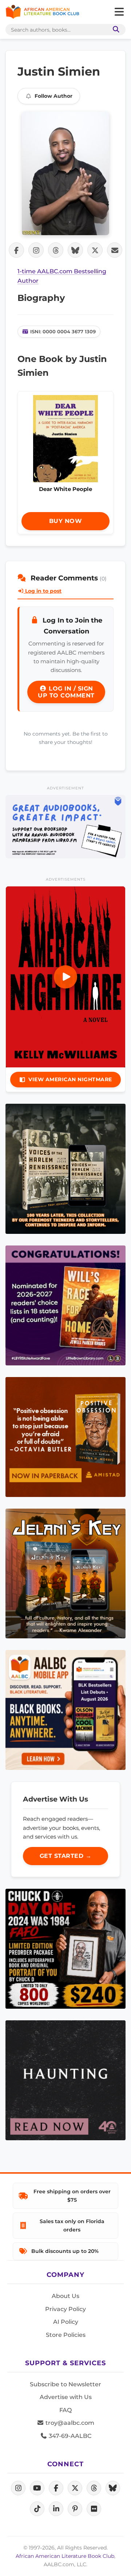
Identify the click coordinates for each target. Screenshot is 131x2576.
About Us (65, 2296)
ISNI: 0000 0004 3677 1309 (63, 331)
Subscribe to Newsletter (65, 2384)
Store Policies (66, 2335)
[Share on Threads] (56, 250)
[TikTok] (37, 2509)
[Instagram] (18, 2488)
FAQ (65, 2410)
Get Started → (66, 1856)
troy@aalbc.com (69, 2423)
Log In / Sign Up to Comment (66, 692)
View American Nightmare (70, 1079)
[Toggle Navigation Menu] (119, 12)
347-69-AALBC (69, 2436)
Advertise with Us (66, 2397)
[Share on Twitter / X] (95, 250)
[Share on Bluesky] (75, 250)
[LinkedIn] (56, 2509)
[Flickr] (94, 2509)
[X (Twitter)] (75, 2488)
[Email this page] (115, 250)
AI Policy (66, 2322)
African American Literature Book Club (65, 2556)
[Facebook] (56, 2488)
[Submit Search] (115, 30)
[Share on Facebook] (16, 250)
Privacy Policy (65, 2309)
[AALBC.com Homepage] (42, 12)
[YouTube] (37, 2488)
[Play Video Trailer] (65, 977)
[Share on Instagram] (36, 250)
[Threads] (94, 2488)
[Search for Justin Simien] (65, 173)
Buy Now (66, 521)
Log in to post (43, 591)
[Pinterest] (75, 2509)
